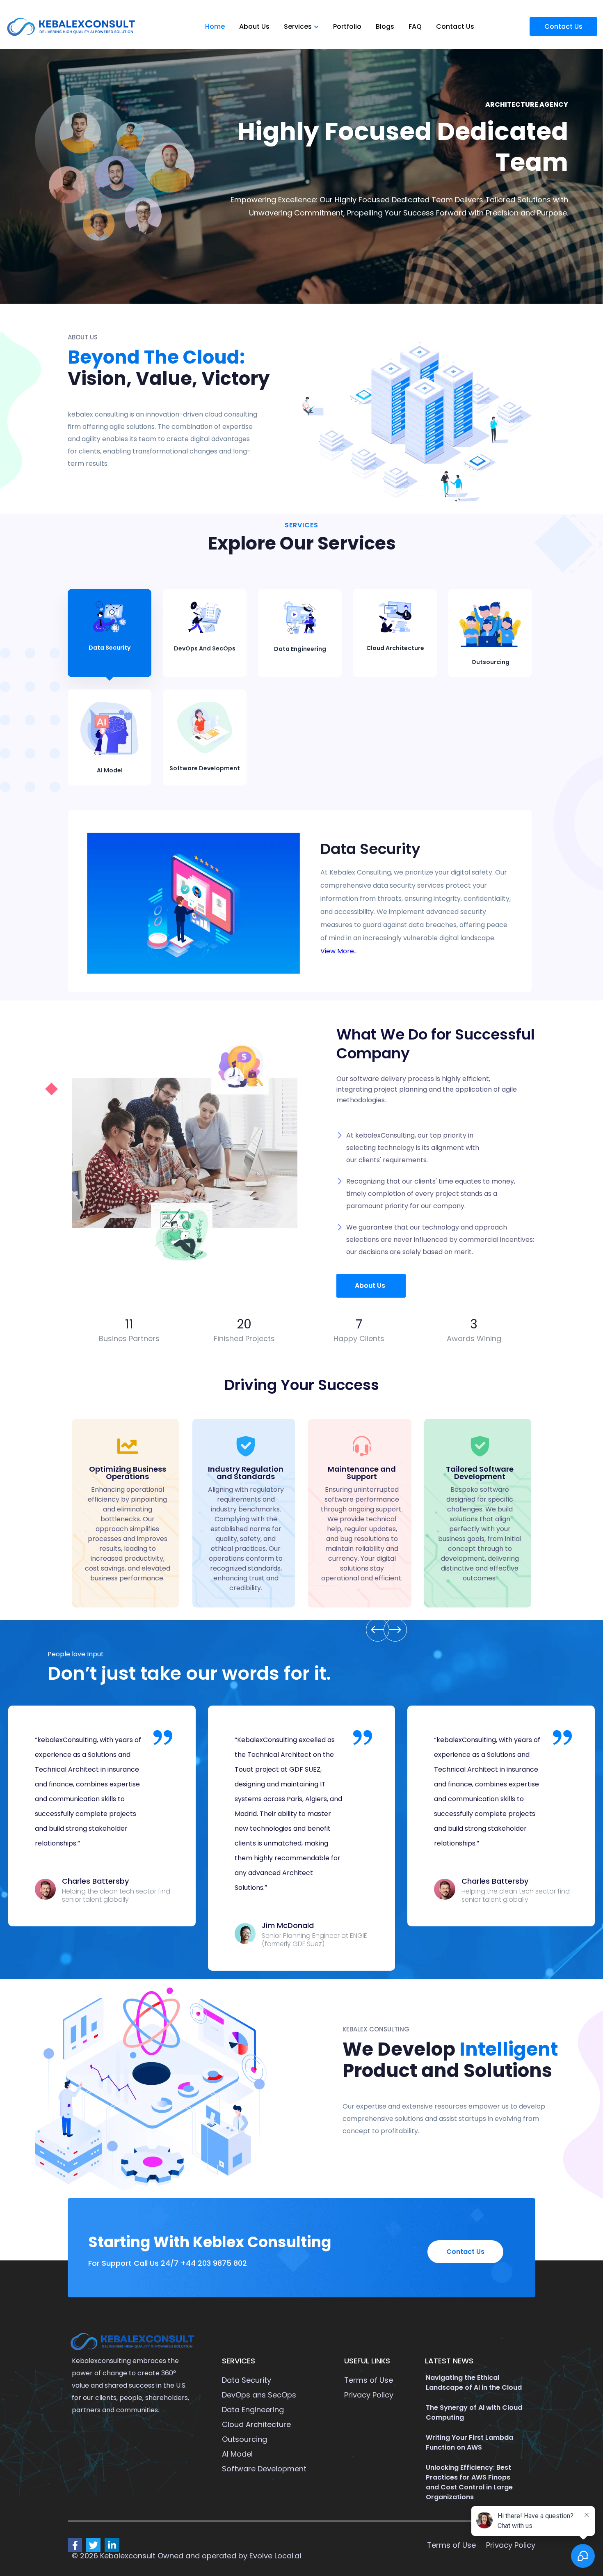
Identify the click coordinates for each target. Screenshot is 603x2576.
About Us (254, 26)
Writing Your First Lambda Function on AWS (469, 2442)
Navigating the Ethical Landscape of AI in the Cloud (474, 2383)
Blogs (385, 26)
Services (298, 26)
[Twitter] (93, 2545)
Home (215, 26)
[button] (371, 1286)
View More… (339, 951)
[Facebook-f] (75, 2545)
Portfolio (347, 26)
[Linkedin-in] (112, 2545)
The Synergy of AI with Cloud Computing (474, 2412)
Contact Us (455, 26)
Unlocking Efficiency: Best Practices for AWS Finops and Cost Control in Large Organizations (469, 2482)
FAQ (415, 26)
